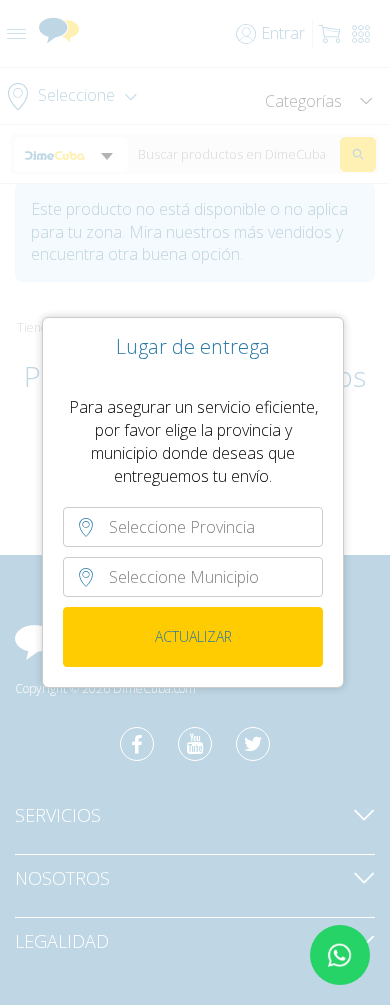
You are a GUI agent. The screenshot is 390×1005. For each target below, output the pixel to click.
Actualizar (193, 636)
